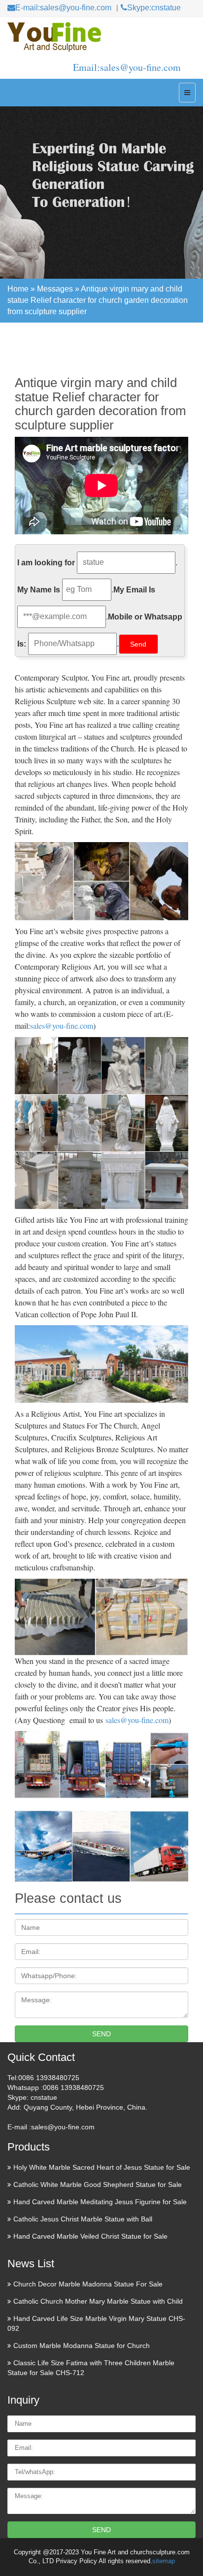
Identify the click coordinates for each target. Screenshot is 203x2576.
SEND (101, 2034)
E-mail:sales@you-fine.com (63, 8)
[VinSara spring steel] (101, 37)
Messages (55, 289)
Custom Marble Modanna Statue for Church (82, 2346)
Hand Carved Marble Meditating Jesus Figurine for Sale (100, 2202)
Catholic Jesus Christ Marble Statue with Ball (83, 2219)
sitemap (164, 2561)
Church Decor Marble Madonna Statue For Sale (88, 2284)
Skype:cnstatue (154, 8)
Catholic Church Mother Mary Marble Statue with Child (98, 2301)
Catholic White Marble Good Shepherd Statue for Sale (98, 2185)
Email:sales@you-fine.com (127, 67)
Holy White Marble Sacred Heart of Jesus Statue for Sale (102, 2167)
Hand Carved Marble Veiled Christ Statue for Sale (90, 2236)
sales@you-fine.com (62, 1026)
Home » (22, 289)
